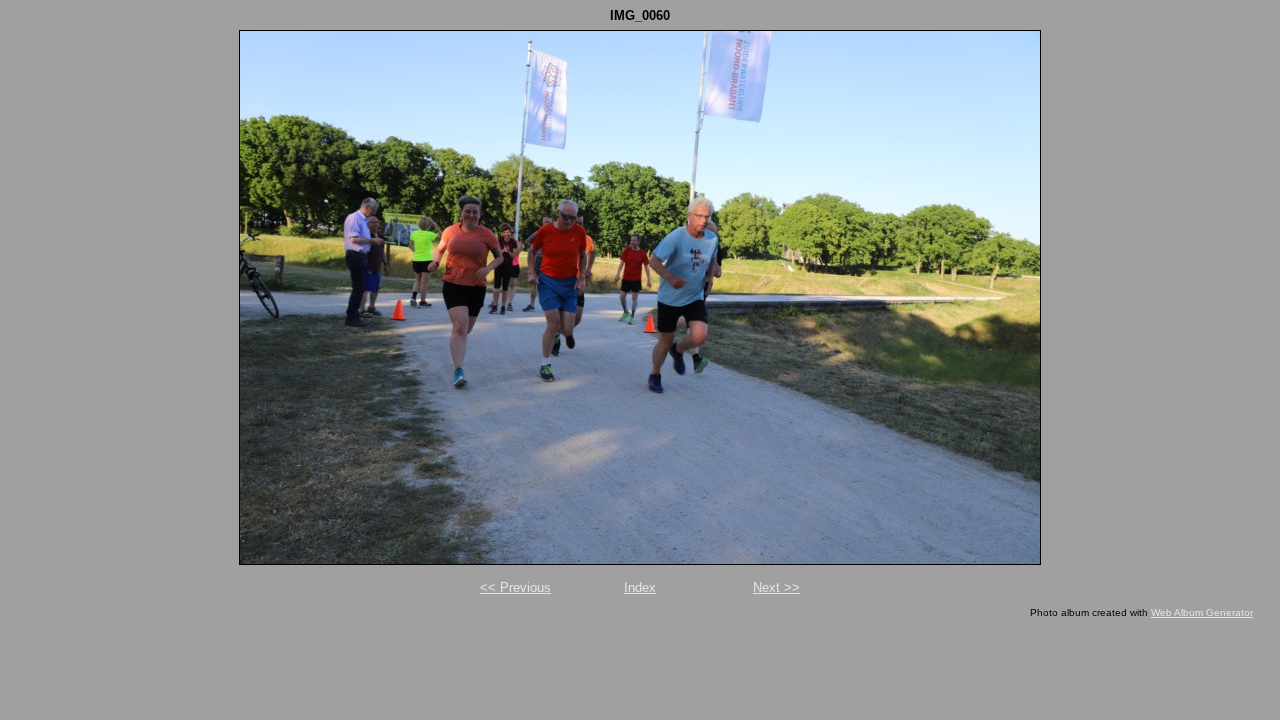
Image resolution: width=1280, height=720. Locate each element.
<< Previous (515, 587)
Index (640, 587)
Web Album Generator (1202, 612)
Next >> (776, 587)
